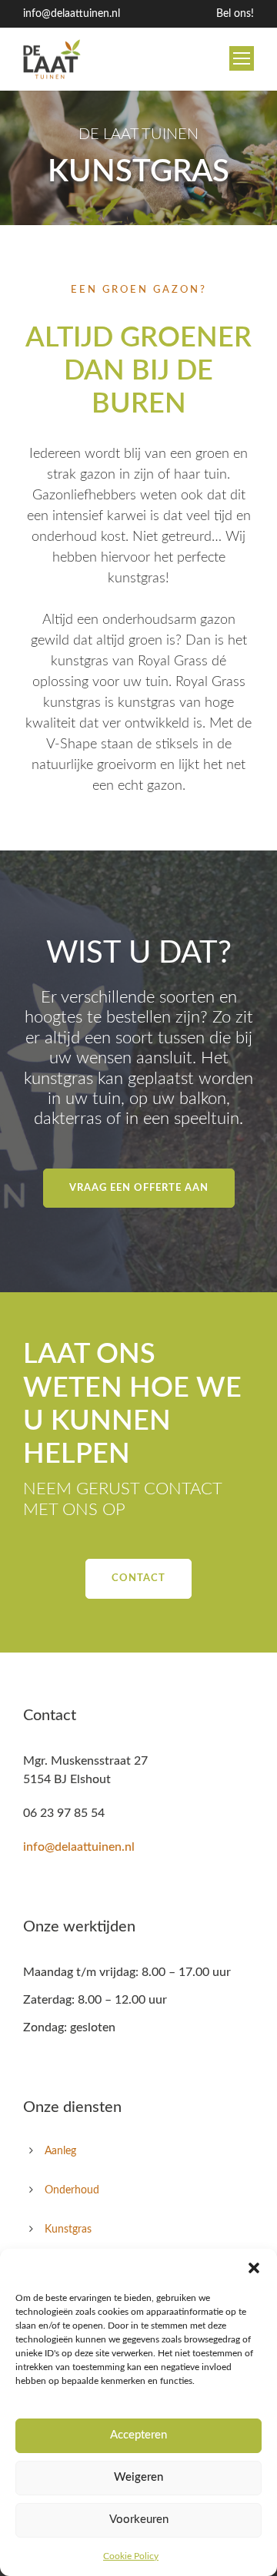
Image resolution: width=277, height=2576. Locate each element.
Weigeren (138, 2477)
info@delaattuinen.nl (72, 14)
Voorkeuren (139, 2520)
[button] (254, 2268)
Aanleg (60, 2151)
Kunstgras (68, 2230)
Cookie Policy (131, 2556)
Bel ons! (235, 14)
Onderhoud (72, 2190)
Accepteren (138, 2435)
